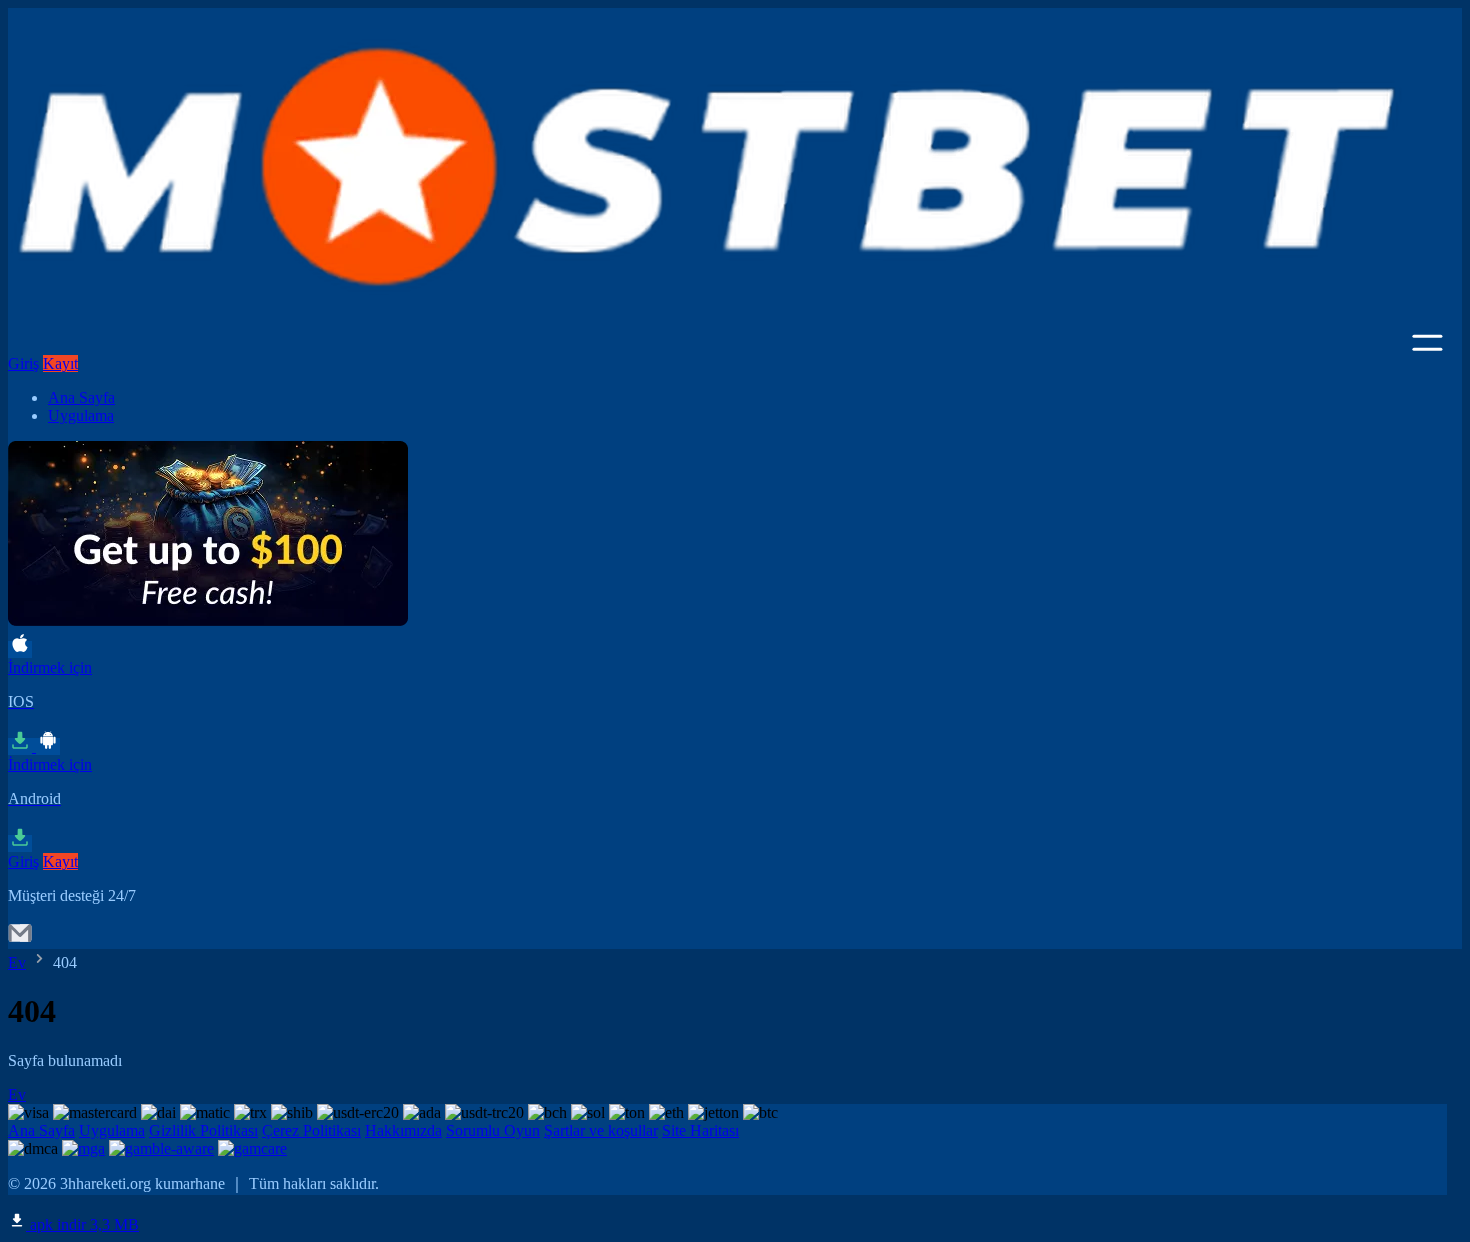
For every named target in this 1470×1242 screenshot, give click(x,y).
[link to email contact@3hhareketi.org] (20, 939)
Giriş (23, 363)
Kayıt (60, 363)
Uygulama (81, 415)
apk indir (82, 1224)
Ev (17, 962)
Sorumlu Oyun (493, 1130)
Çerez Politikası (311, 1130)
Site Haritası (700, 1130)
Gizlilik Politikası (203, 1130)
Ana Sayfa (81, 397)
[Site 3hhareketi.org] (708, 345)
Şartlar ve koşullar (601, 1130)
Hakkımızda (403, 1130)
